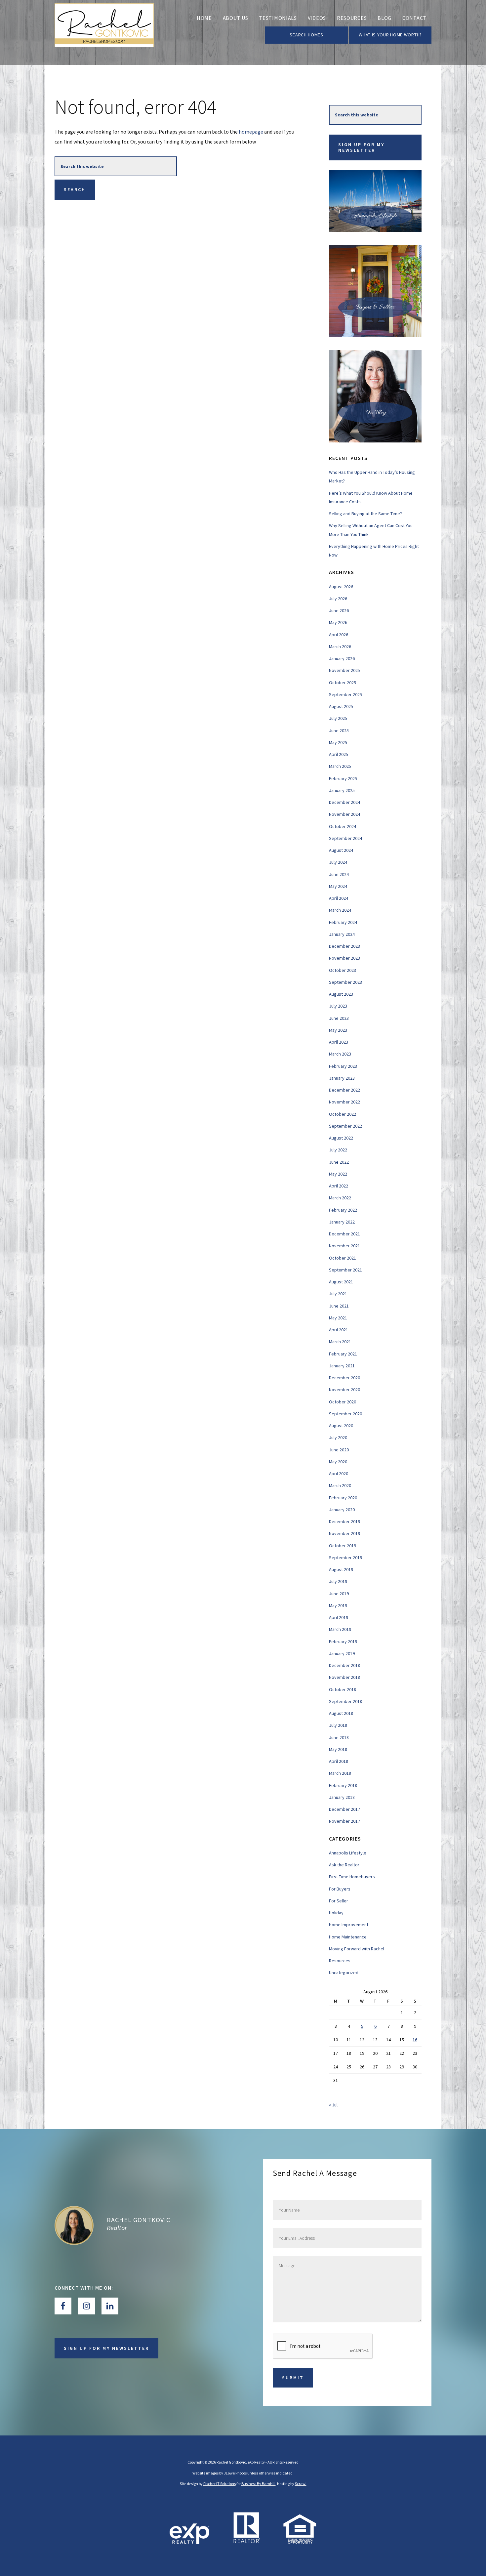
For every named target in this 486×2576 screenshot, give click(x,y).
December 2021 (344, 1234)
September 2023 (345, 982)
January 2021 (342, 1366)
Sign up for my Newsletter (361, 147)
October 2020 (343, 1402)
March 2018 (340, 1773)
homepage (251, 132)
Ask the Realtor (344, 1865)
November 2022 (344, 1102)
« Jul (333, 2105)
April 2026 (339, 635)
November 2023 (344, 958)
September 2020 (345, 1414)
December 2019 (344, 1521)
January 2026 (342, 658)
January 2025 (342, 790)
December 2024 (344, 802)
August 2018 (341, 1713)
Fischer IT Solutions (220, 2484)
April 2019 (339, 1617)
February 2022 (343, 1210)
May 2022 (338, 1174)
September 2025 (345, 694)
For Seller (339, 1901)
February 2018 (343, 1785)
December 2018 (344, 1665)
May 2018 (338, 1749)
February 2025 (343, 778)
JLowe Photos (235, 2473)
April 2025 (339, 754)
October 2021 (343, 1258)
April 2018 (339, 1761)
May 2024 (338, 886)
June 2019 (339, 1594)
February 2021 (343, 1354)
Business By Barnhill (258, 2484)
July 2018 (338, 1725)
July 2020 (338, 1437)
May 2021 (338, 1318)
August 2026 (341, 587)
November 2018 (344, 1677)
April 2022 (339, 1186)
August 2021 (341, 1282)
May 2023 (338, 1030)
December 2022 (344, 1090)
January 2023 (342, 1078)
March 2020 (340, 1485)
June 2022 (339, 1162)
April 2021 (339, 1330)
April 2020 (339, 1474)
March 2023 (340, 1054)
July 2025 (338, 718)
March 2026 (340, 646)
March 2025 (340, 766)
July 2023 (338, 1006)
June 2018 (339, 1737)
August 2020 (341, 1426)
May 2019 (338, 1605)
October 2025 (343, 683)
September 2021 (345, 1270)
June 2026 (339, 610)
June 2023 (339, 1018)
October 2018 (343, 1689)
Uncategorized (344, 1973)
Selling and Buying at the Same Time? (365, 514)
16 (415, 2040)
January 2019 (342, 1653)
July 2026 (338, 599)
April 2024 (339, 898)
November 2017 (344, 1821)
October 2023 (343, 970)
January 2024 (342, 934)
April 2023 (339, 1042)
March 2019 (340, 1629)
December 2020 (344, 1378)
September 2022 (345, 1126)
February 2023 (343, 1066)
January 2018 (342, 1797)
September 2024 (345, 838)
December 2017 (344, 1809)
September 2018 (345, 1701)
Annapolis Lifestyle (348, 1853)
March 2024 (340, 910)
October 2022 (343, 1114)
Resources (340, 1961)
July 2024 (338, 862)
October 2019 (343, 1546)
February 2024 (343, 922)
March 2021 (340, 1342)
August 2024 (341, 850)
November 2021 (344, 1246)
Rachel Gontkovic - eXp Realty (104, 33)
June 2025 (339, 730)
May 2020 (338, 1462)
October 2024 (343, 826)
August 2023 (341, 994)
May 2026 (338, 622)
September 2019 (345, 1558)
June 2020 (339, 1450)
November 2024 (344, 814)
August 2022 (341, 1138)
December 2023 (344, 946)
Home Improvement (349, 1925)
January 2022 (342, 1222)
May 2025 (338, 742)
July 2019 (338, 1581)
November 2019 (344, 1533)
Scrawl (301, 2484)
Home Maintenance (348, 1937)
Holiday (336, 1913)
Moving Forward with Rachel (357, 1949)
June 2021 (339, 1306)
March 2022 (340, 1198)
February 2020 (343, 1498)
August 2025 (341, 706)
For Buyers (340, 1889)
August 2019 (341, 1569)
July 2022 (338, 1150)
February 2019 (343, 1641)
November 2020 (344, 1390)
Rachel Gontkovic (139, 2220)
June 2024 (339, 874)
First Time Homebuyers (352, 1877)
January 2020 (342, 1510)
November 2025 (344, 670)
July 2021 (338, 1294)
